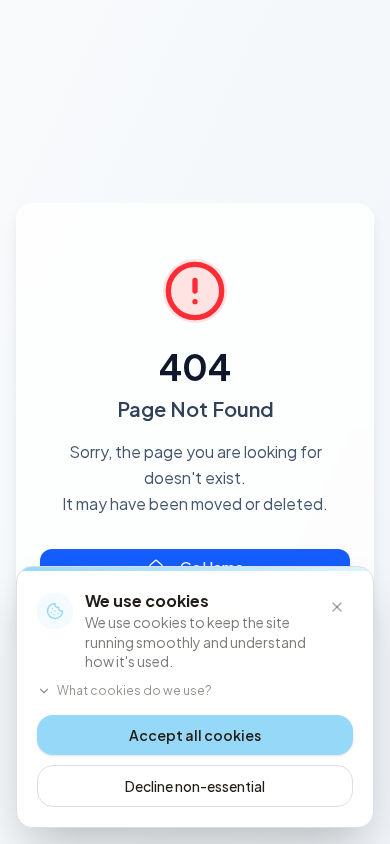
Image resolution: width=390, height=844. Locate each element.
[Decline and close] (337, 607)
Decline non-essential (195, 786)
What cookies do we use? (134, 690)
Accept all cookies (195, 735)
